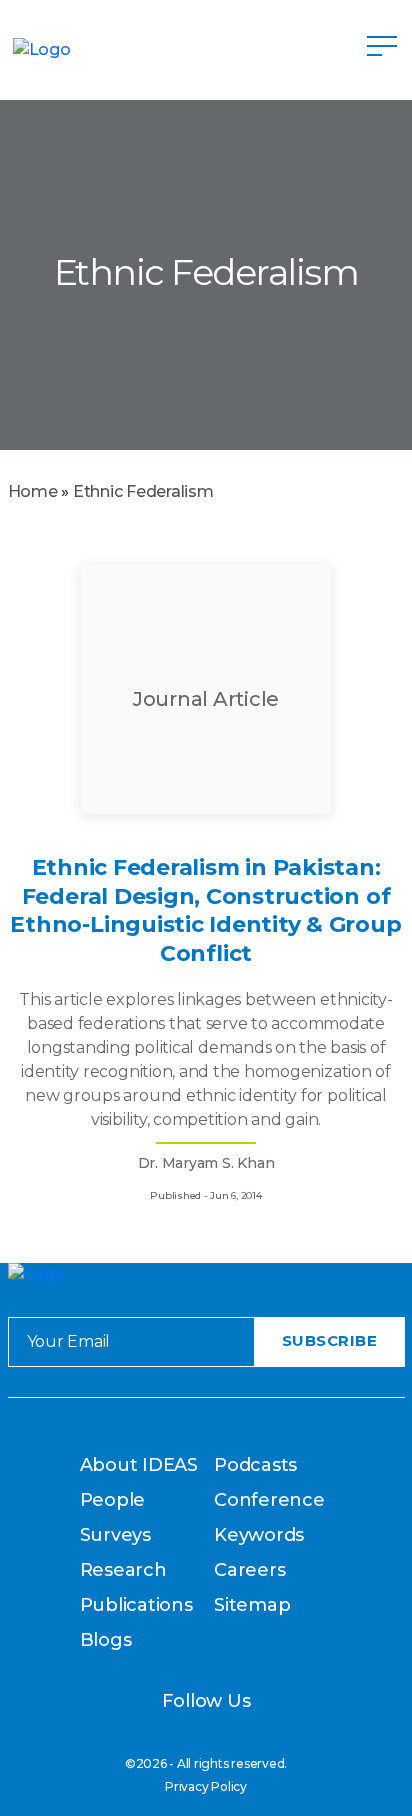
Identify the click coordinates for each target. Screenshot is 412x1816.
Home (33, 491)
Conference (269, 1500)
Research (123, 1570)
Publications (136, 1605)
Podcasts (255, 1465)
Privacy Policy (206, 1786)
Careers (249, 1570)
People (113, 1500)
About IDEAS (139, 1465)
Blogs (106, 1640)
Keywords (259, 1535)
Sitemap (252, 1605)
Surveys (115, 1535)
